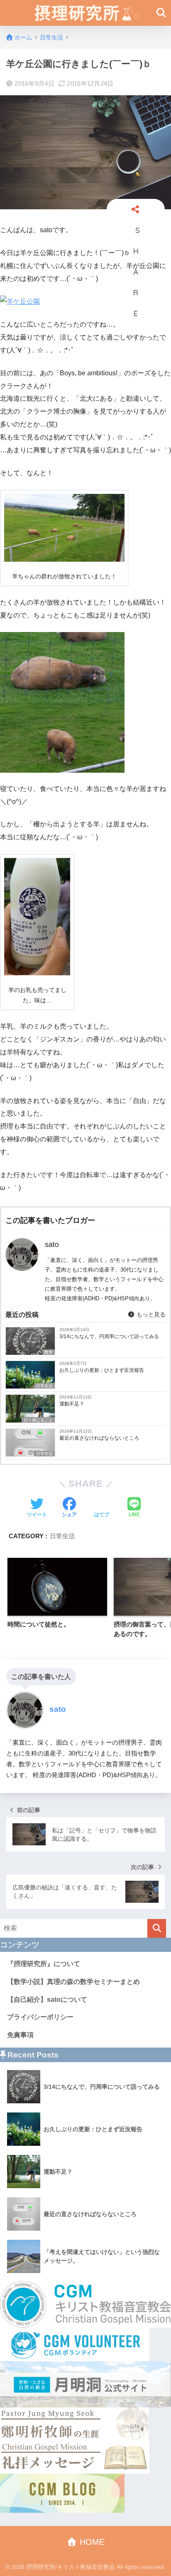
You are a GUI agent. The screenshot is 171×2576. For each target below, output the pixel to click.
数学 (49, 1352)
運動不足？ (72, 1404)
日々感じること (38, 1420)
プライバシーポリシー (40, 2017)
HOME (91, 2542)
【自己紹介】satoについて (47, 2000)
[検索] (157, 1928)
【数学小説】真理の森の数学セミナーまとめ (73, 1982)
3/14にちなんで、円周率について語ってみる (109, 1336)
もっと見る (150, 1314)
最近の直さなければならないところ (99, 1438)
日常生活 (44, 1386)
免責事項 (20, 2035)
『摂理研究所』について (44, 1964)
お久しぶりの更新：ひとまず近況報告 (102, 1370)
